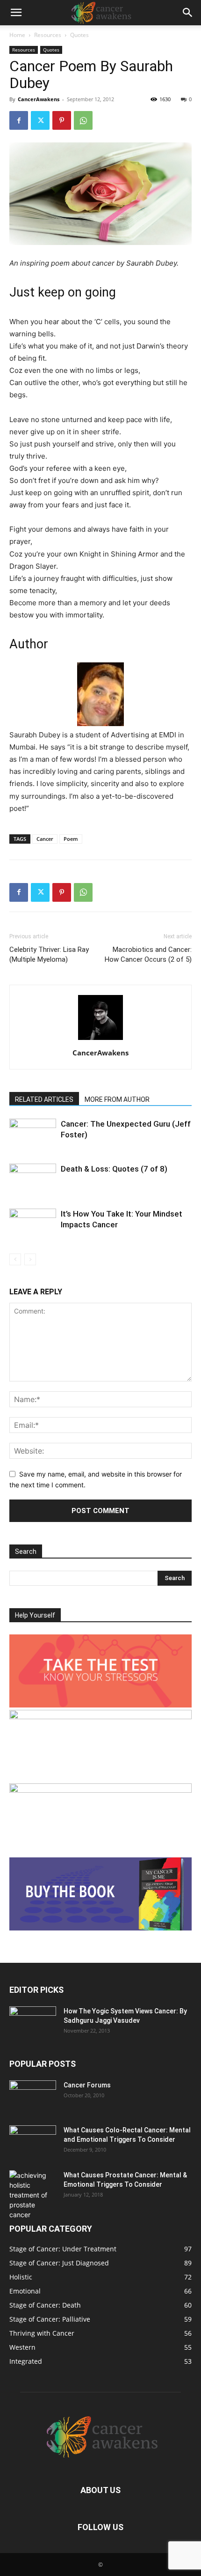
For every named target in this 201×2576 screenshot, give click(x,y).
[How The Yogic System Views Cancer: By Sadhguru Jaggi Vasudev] (33, 2023)
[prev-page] (15, 1259)
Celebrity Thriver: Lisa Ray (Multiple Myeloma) (49, 954)
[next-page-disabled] (30, 1259)
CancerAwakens (39, 99)
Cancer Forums (87, 2085)
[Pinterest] (62, 120)
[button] (16, 13)
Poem (71, 839)
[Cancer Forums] (33, 2097)
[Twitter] (40, 120)
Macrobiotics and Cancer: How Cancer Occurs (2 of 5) (148, 954)
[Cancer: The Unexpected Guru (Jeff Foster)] (33, 1135)
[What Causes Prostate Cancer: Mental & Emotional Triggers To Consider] (33, 2195)
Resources (48, 35)
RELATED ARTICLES (44, 1099)
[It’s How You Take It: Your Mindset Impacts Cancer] (33, 1225)
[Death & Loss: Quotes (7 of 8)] (33, 1180)
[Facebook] (19, 120)
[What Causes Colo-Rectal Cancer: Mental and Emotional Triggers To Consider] (33, 2142)
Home (17, 35)
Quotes (79, 35)
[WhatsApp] (83, 120)
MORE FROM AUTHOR (117, 1099)
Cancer (45, 839)
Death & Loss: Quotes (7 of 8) (114, 1169)
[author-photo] (100, 1040)
